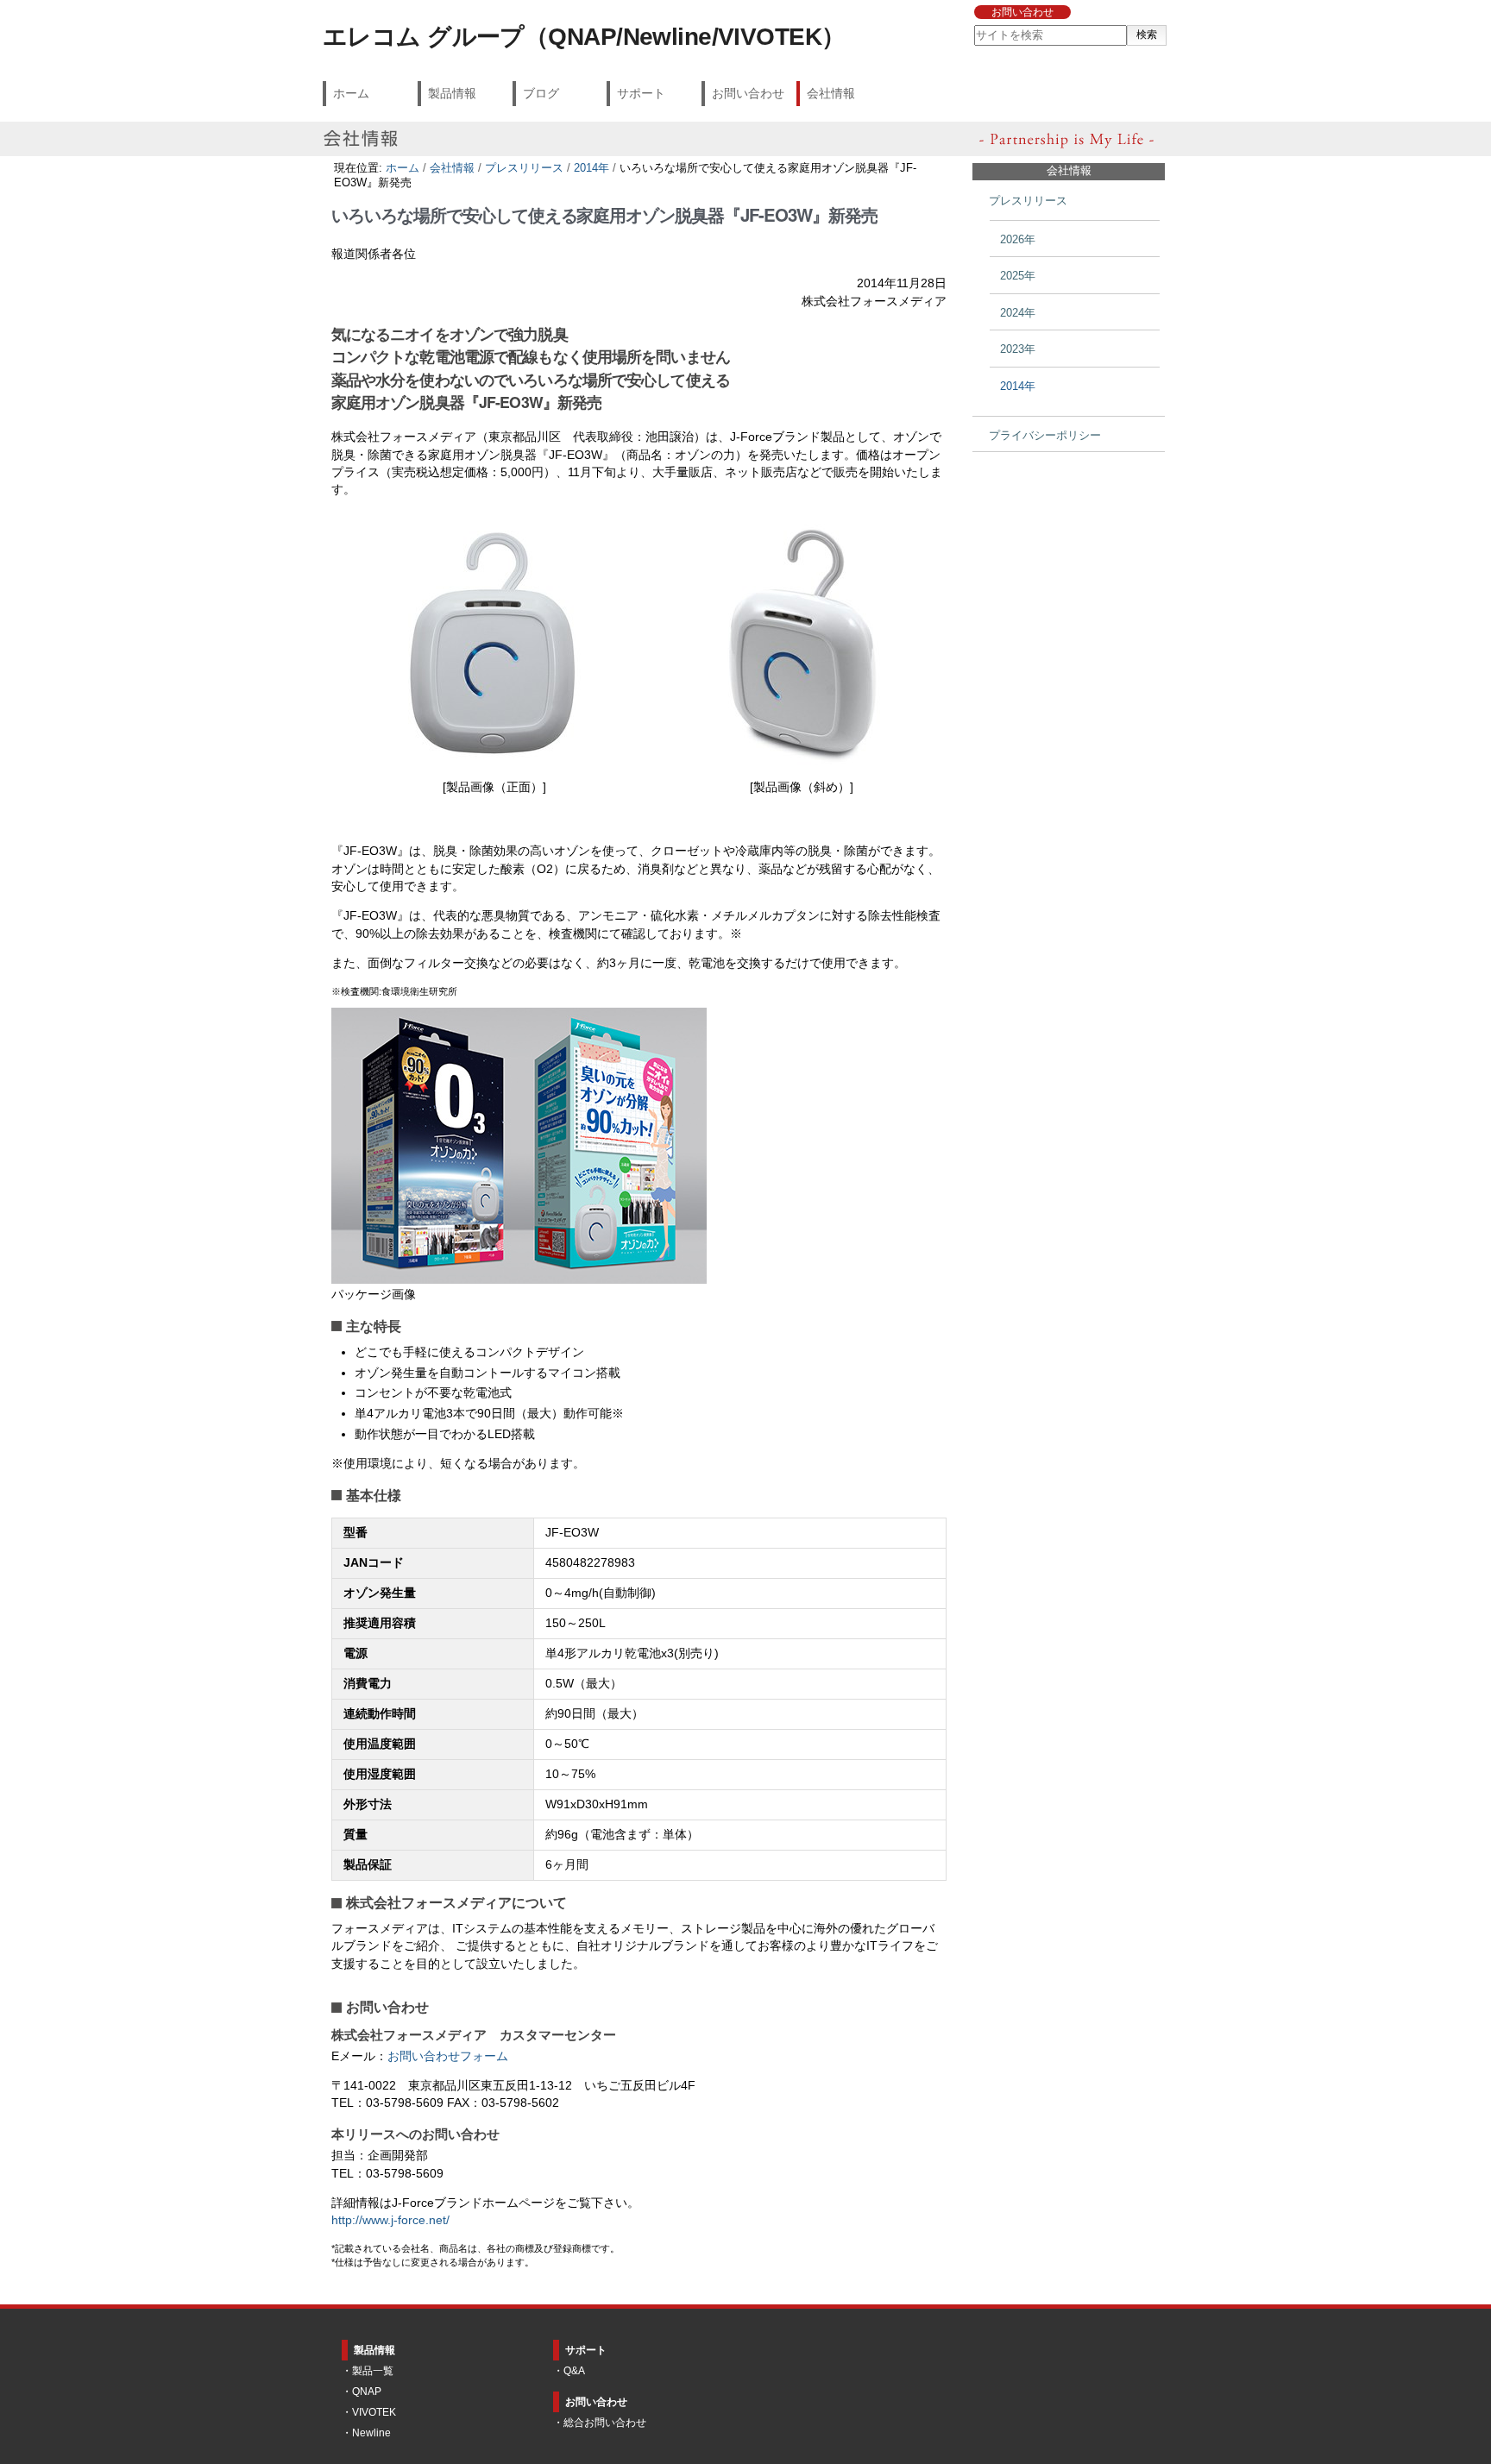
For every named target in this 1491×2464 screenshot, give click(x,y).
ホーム (351, 93)
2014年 (591, 168)
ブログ (541, 93)
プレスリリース (524, 168)
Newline (371, 2433)
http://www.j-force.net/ (390, 2220)
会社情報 (831, 93)
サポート (641, 93)
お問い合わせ (1022, 12)
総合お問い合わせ (605, 2423)
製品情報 (452, 93)
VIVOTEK (374, 2412)
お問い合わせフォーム (448, 2056)
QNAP (367, 2392)
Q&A (574, 2371)
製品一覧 (373, 2371)
